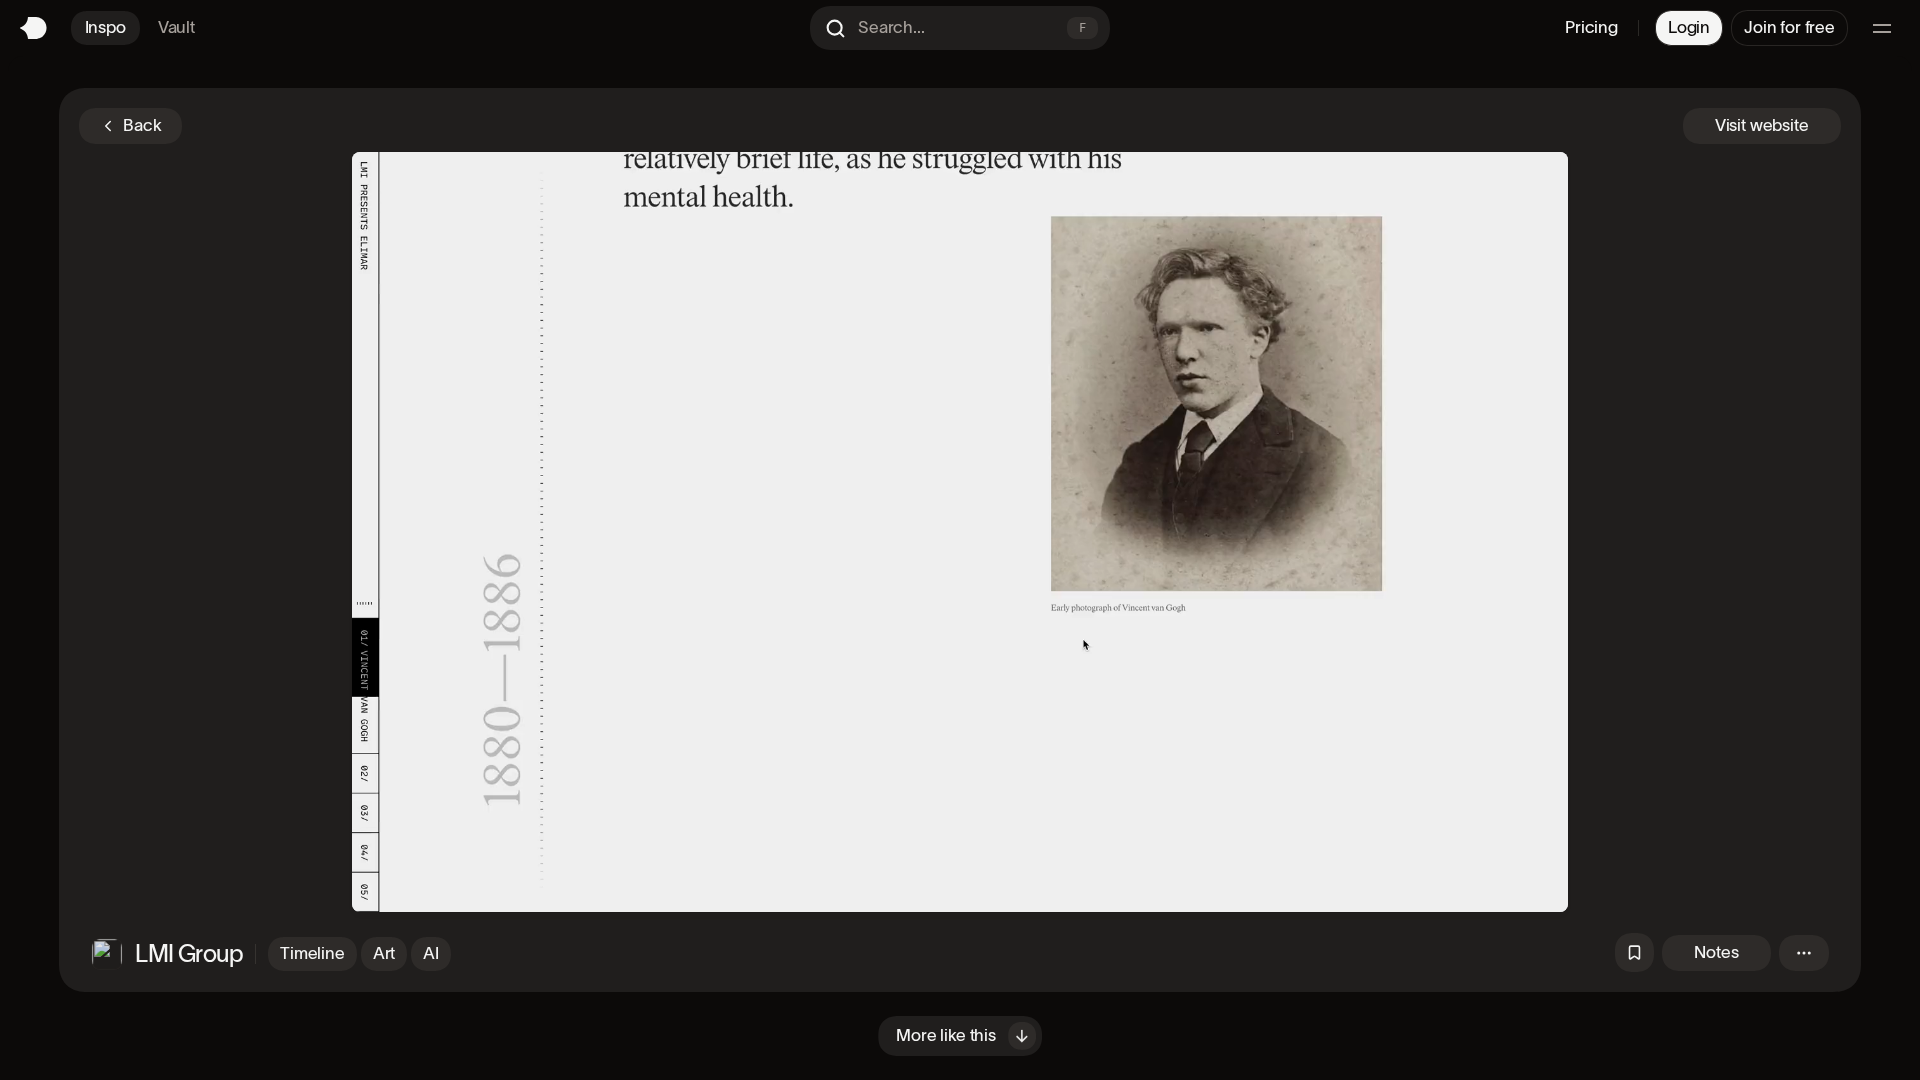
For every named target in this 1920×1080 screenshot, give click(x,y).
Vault (176, 27)
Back (142, 125)
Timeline (312, 953)
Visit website (1762, 125)
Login (1689, 27)
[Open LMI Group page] (107, 954)
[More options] (1804, 953)
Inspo (105, 27)
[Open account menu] (1882, 28)
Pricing (1591, 27)
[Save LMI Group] (1634, 952)
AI (431, 953)
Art (384, 953)
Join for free (1789, 27)
